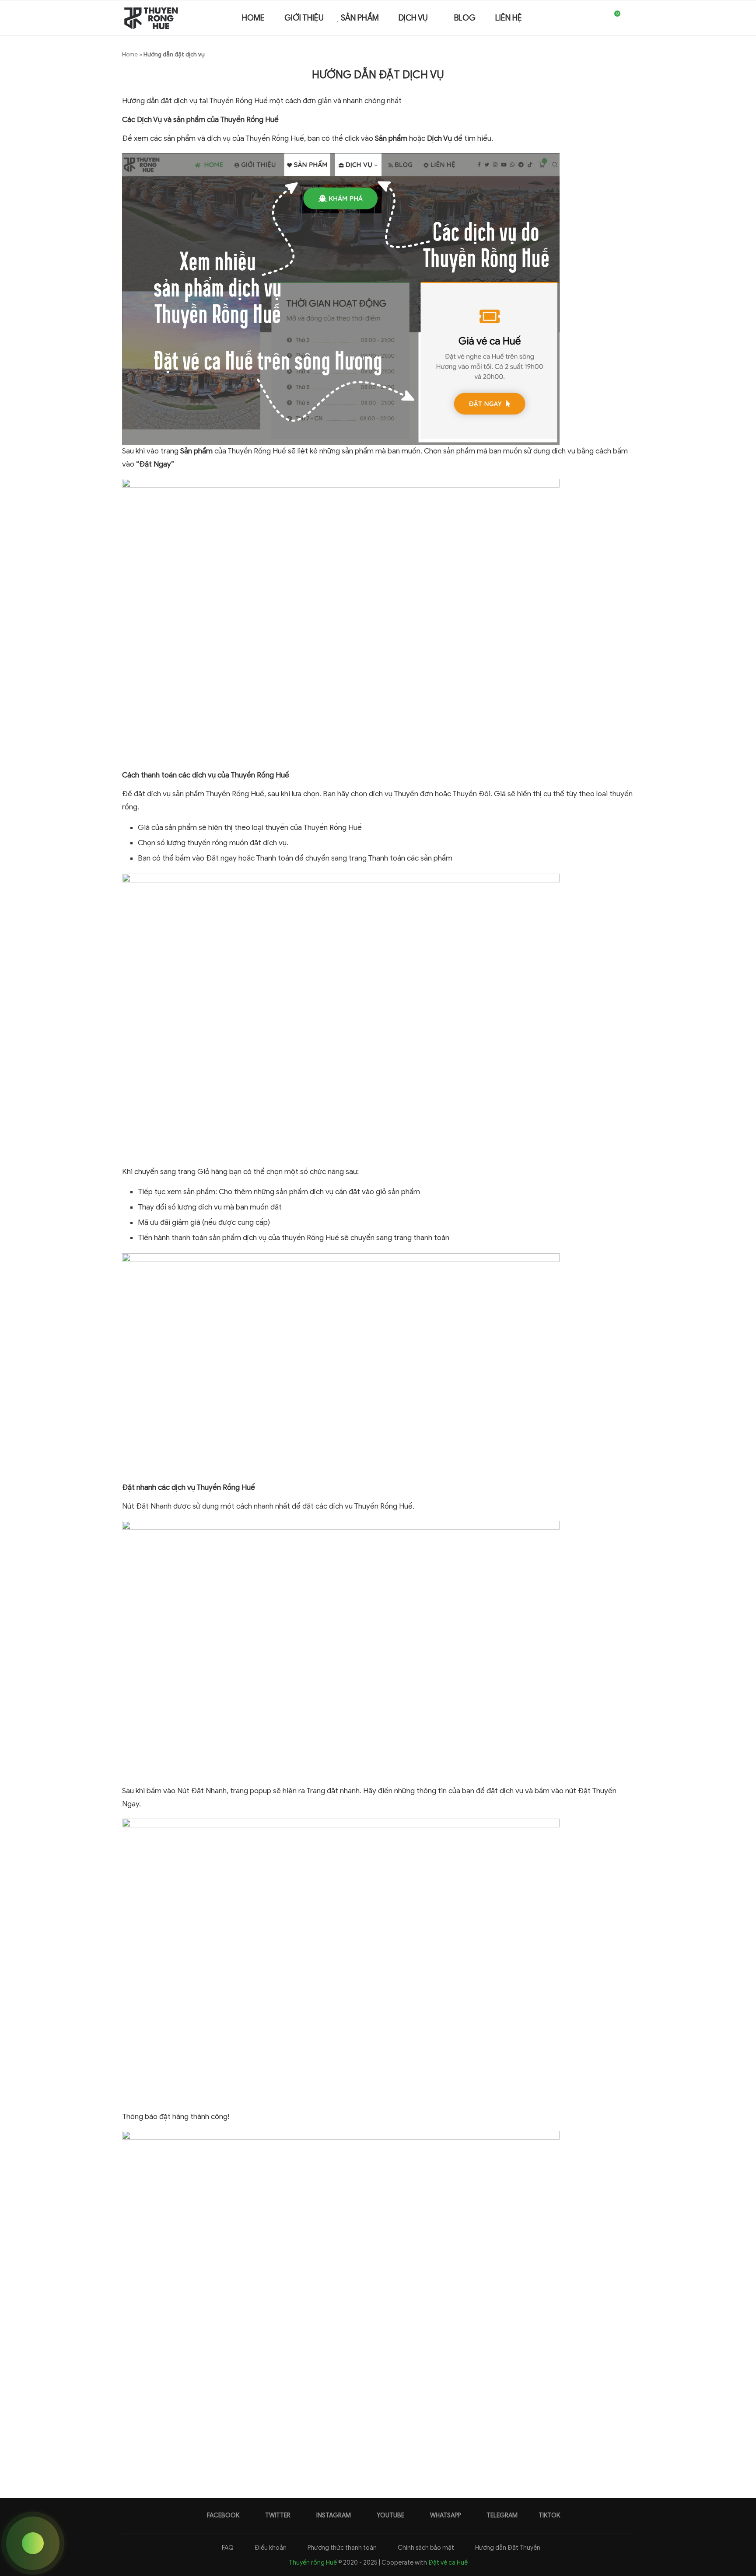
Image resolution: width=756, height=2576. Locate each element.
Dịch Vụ (413, 18)
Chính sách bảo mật (425, 2548)
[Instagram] (569, 18)
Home (252, 18)
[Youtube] (578, 18)
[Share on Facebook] (377, 2448)
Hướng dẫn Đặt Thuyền (507, 2548)
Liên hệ (509, 18)
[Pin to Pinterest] (395, 2448)
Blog (465, 18)
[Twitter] (560, 18)
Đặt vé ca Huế (448, 2563)
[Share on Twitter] (386, 2448)
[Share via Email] (404, 2448)
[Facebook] (551, 18)
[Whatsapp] (587, 18)
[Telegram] (597, 18)
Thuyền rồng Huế (313, 2563)
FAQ (227, 2548)
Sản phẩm (360, 18)
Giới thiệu (304, 18)
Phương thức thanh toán (341, 2548)
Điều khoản (270, 2548)
